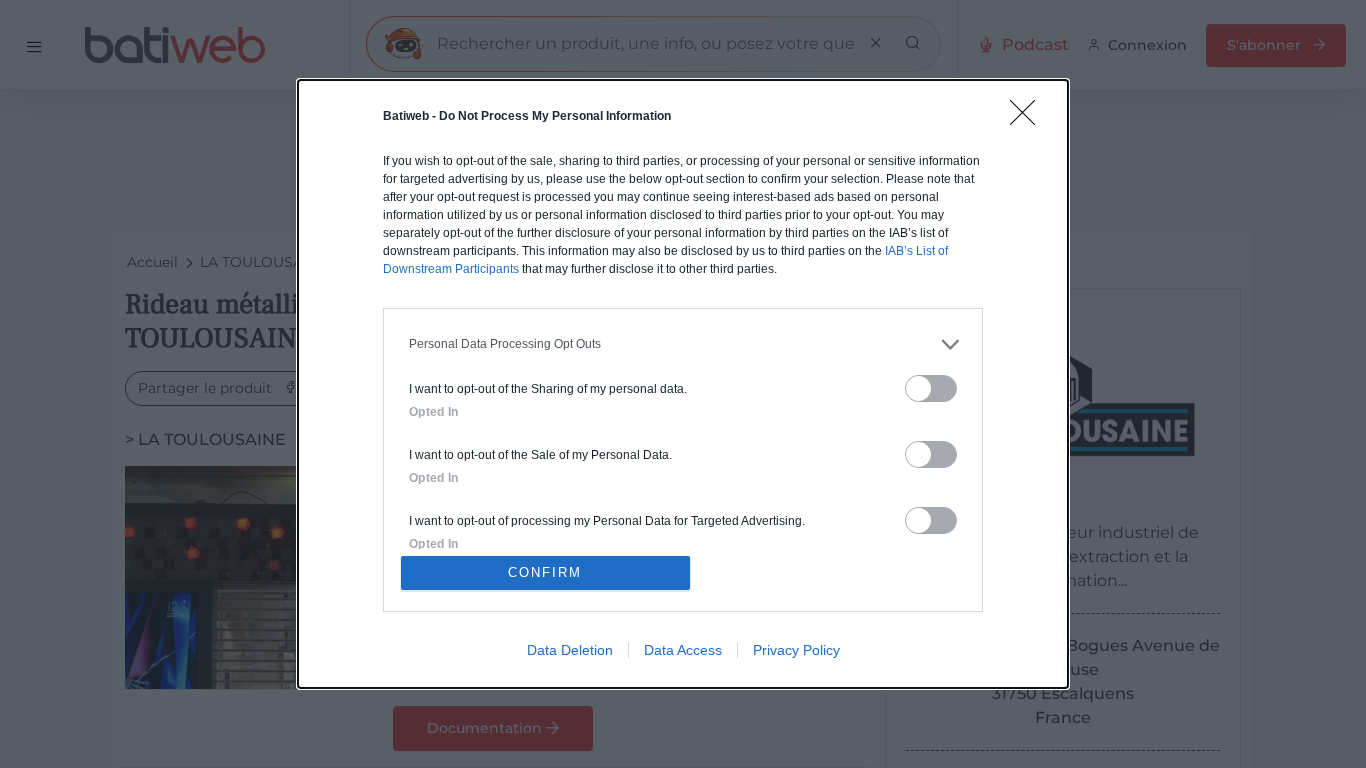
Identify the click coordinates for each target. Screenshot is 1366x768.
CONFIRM (545, 572)
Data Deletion (570, 650)
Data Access (683, 650)
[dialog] (683, 384)
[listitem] (683, 344)
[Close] (1029, 119)
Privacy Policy (796, 650)
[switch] (931, 388)
